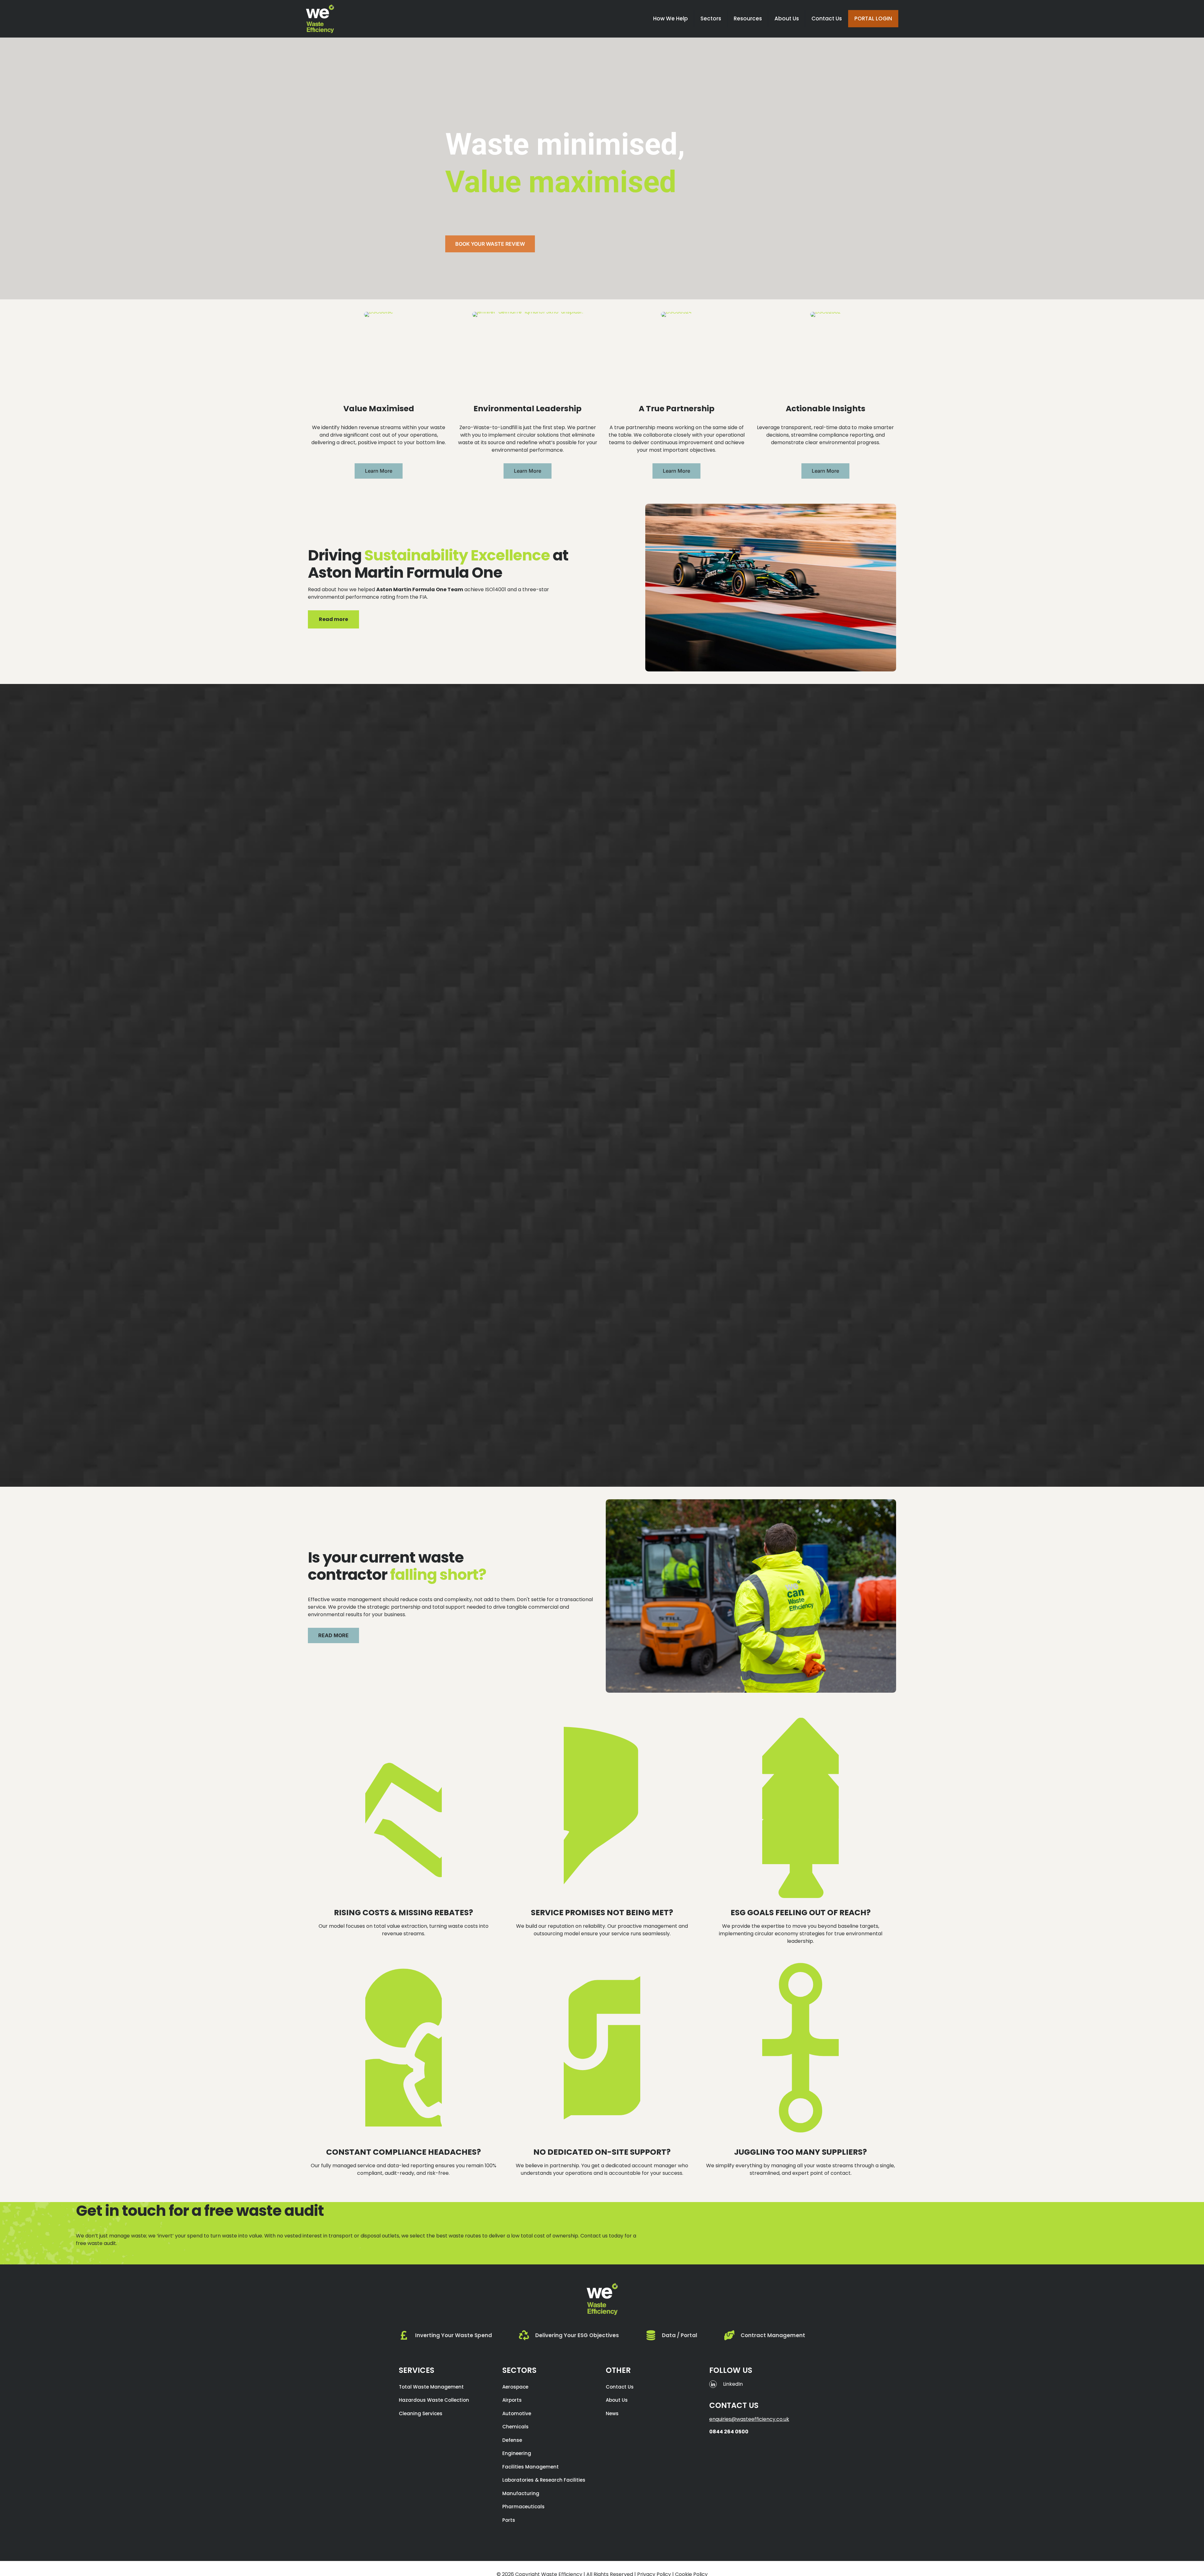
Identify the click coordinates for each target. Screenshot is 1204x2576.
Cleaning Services (421, 2413)
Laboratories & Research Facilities (544, 2480)
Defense (512, 2440)
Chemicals (515, 2427)
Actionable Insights (826, 409)
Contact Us (620, 2387)
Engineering (517, 2453)
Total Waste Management (431, 2387)
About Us (617, 2400)
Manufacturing (521, 2493)
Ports (509, 2520)
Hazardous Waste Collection (434, 2400)
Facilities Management (531, 2467)
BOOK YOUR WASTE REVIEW (490, 244)
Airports (512, 2400)
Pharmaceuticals (523, 2507)
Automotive (517, 2413)
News (612, 2413)
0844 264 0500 (729, 2432)
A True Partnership (677, 409)
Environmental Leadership (528, 409)
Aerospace (515, 2387)
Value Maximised (379, 409)
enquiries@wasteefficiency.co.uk (749, 2419)
